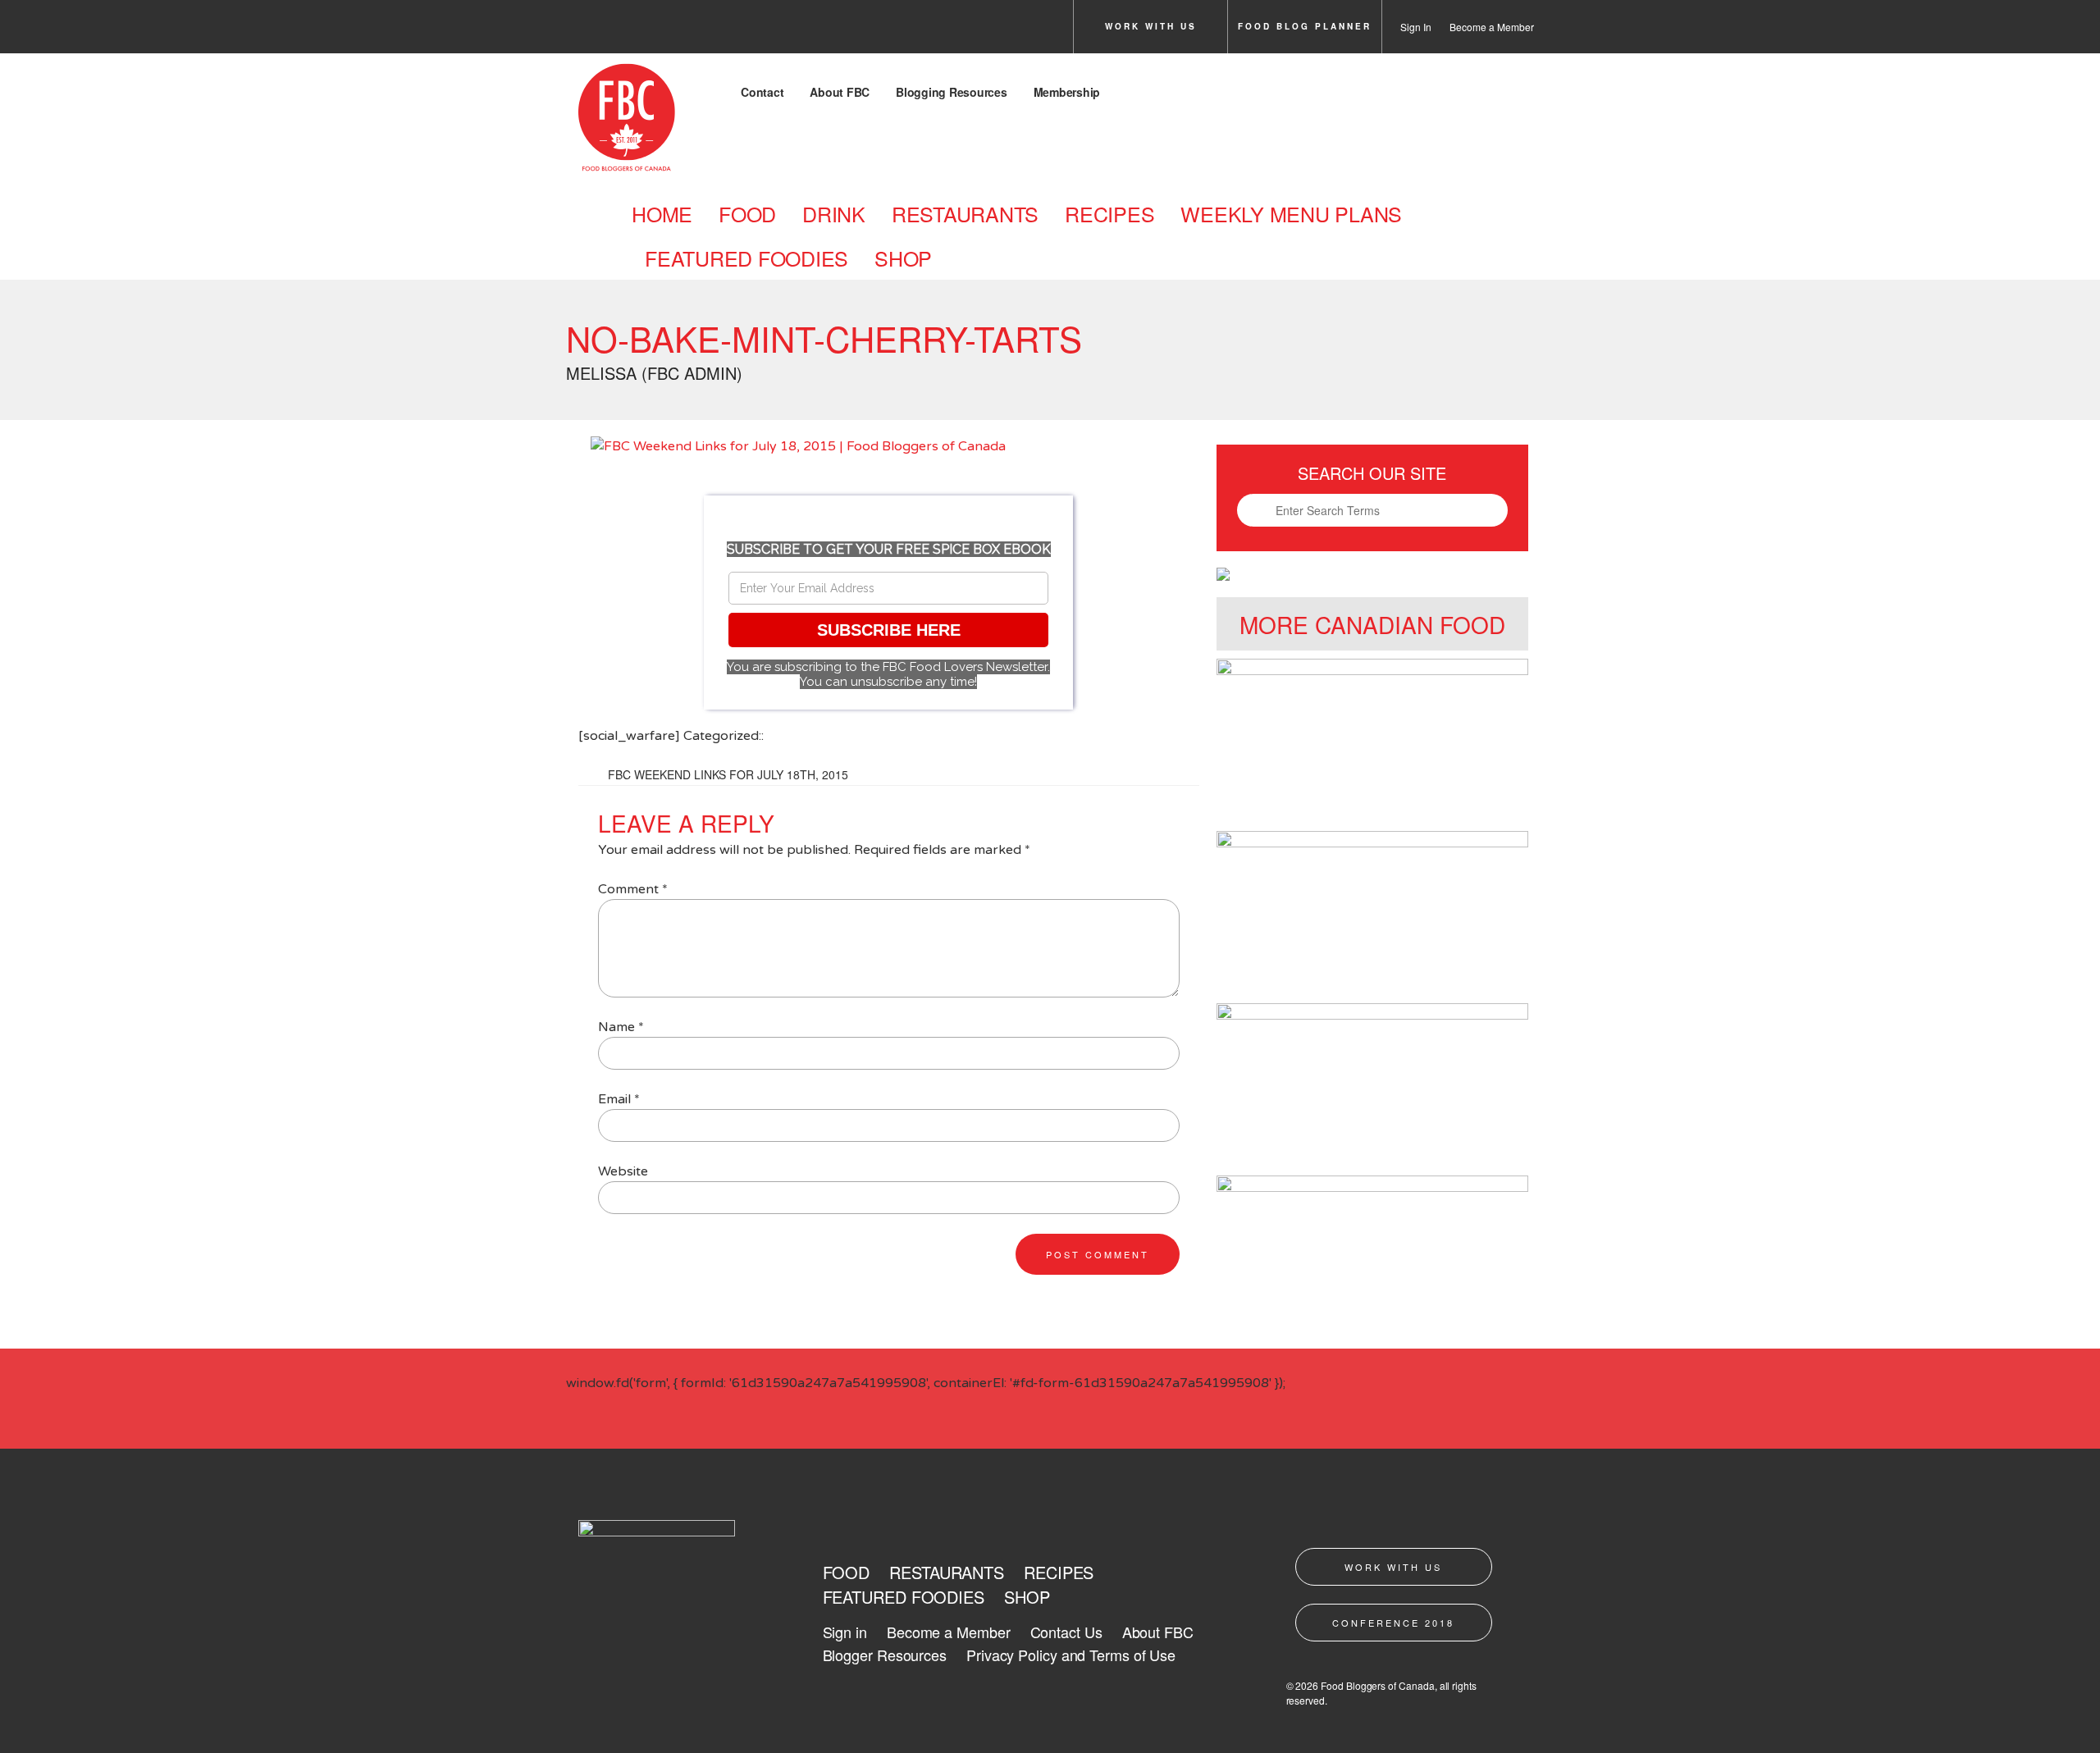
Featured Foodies (746, 258)
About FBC (840, 92)
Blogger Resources (885, 1655)
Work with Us (1151, 26)
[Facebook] (583, 31)
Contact (762, 92)
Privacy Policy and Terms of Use (1071, 1655)
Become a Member (1492, 27)
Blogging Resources (952, 92)
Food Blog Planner (1305, 26)
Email (619, 1099)
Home (662, 213)
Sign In (1416, 27)
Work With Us (1393, 1567)
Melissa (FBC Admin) (654, 373)
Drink (834, 213)
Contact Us (1066, 1632)
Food (747, 213)
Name (621, 1027)
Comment (633, 889)
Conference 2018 (1393, 1623)
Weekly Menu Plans (1291, 213)
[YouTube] (767, 31)
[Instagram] (675, 31)
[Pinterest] (721, 31)
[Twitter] (629, 31)
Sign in (845, 1632)
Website (623, 1171)
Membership (1067, 92)
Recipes (1109, 213)
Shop (903, 258)
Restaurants (965, 213)
